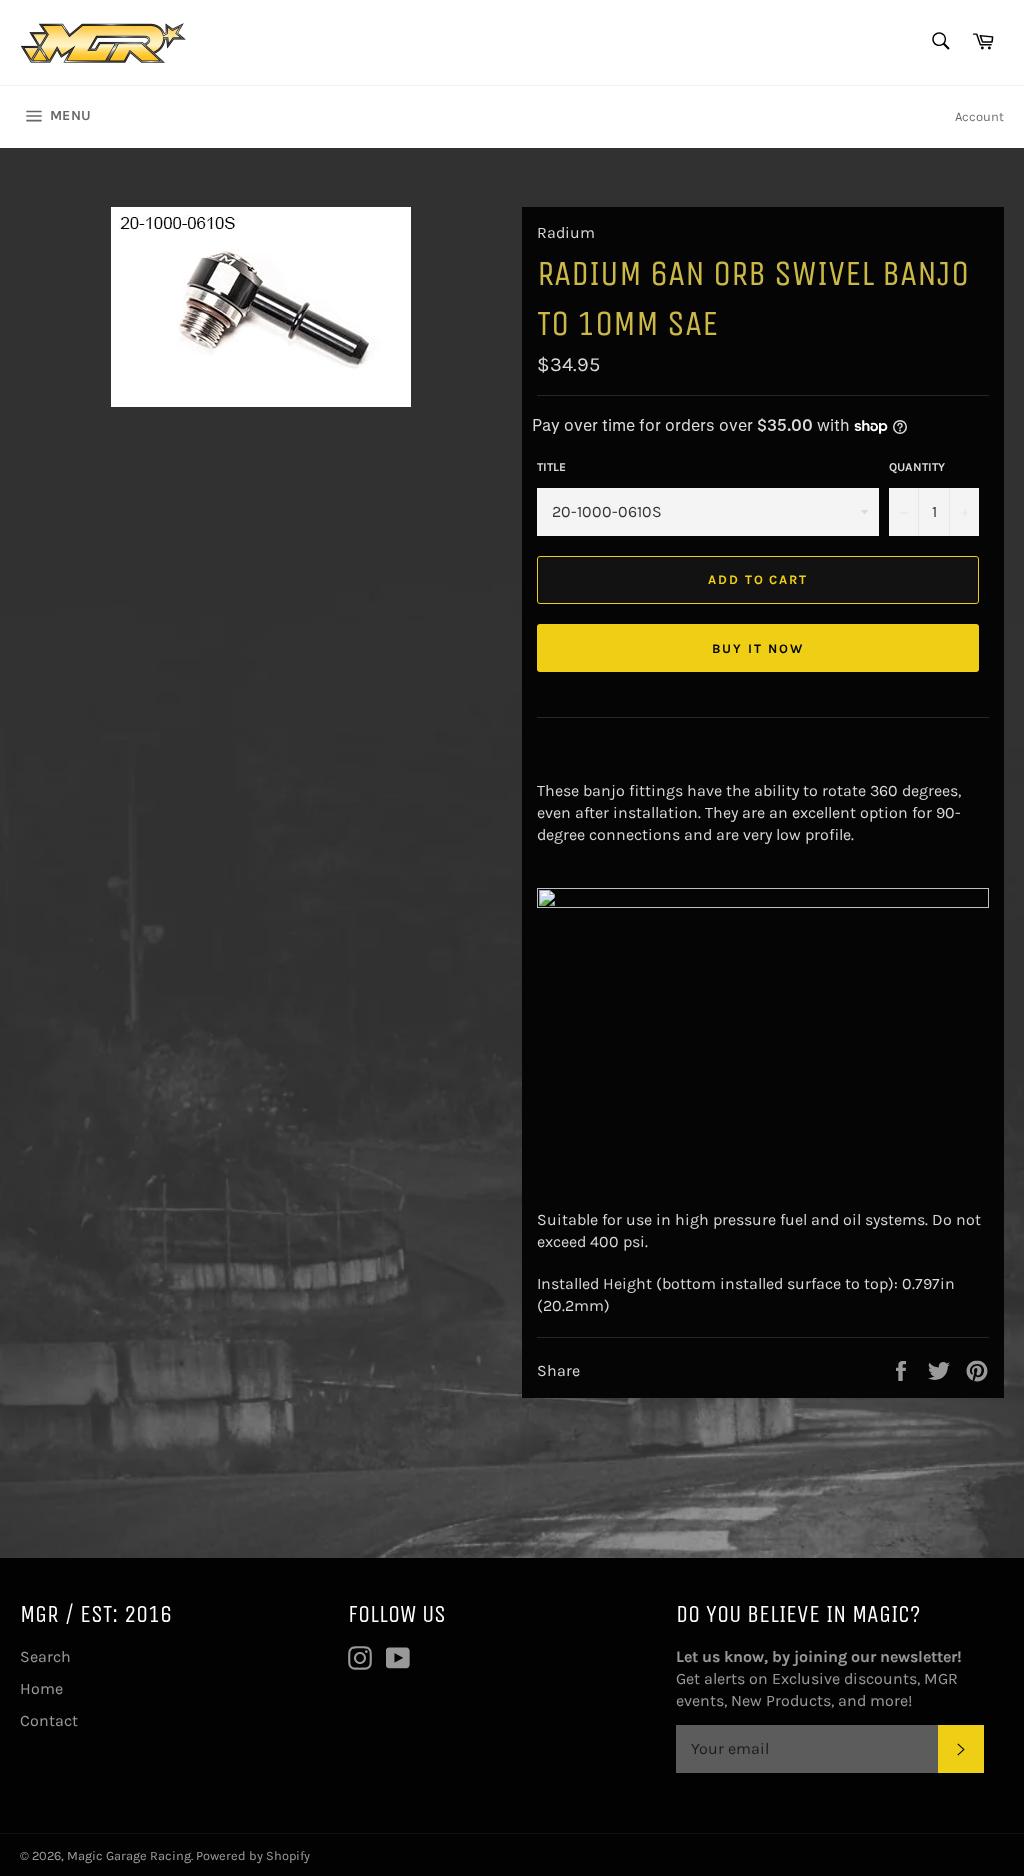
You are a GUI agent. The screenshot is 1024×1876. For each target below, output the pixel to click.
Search (45, 1656)
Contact (49, 1720)
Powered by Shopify (253, 1855)
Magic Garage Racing (129, 1855)
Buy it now (758, 648)
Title (551, 467)
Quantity (917, 467)
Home (41, 1688)
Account (979, 116)
